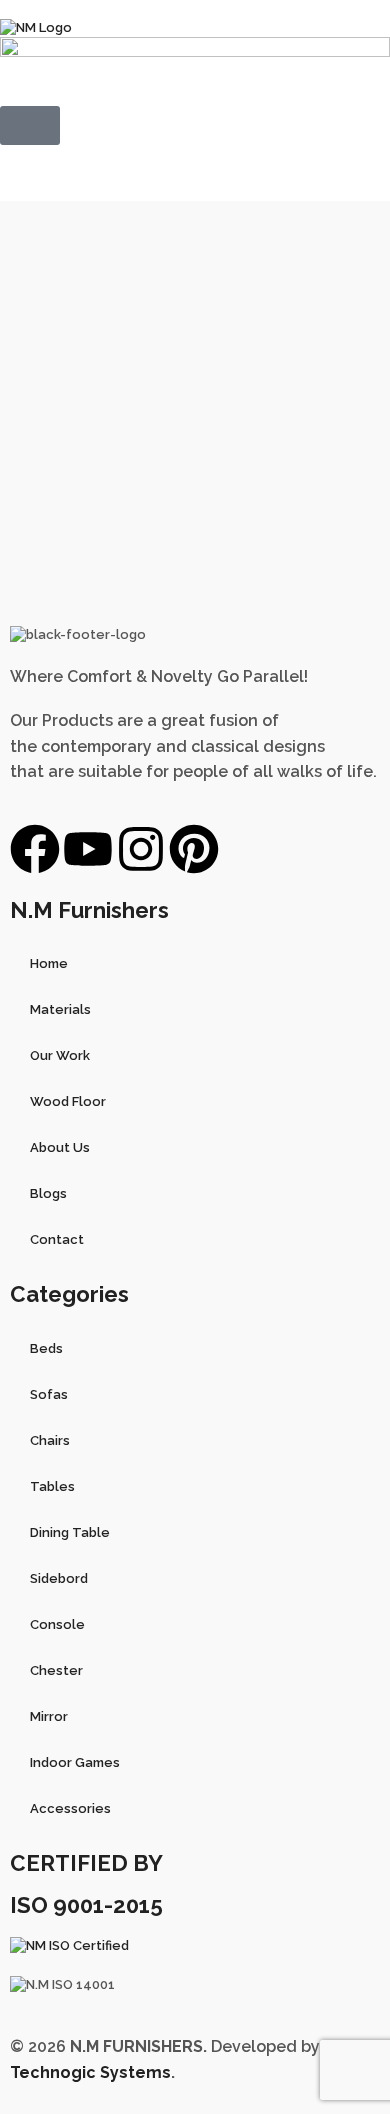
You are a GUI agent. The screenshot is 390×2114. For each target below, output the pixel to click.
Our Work (60, 1055)
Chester (56, 1670)
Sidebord (59, 1578)
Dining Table (70, 1532)
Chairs (50, 1440)
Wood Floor (68, 1101)
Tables (52, 1486)
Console (57, 1624)
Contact (57, 1239)
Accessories (70, 1808)
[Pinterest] (194, 849)
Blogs (48, 1193)
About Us (60, 1147)
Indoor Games (75, 1762)
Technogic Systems (90, 2072)
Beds (46, 1348)
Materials (60, 1009)
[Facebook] (35, 849)
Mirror (49, 1716)
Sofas (49, 1394)
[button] (30, 125)
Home (49, 963)
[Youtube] (88, 849)
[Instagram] (141, 849)
